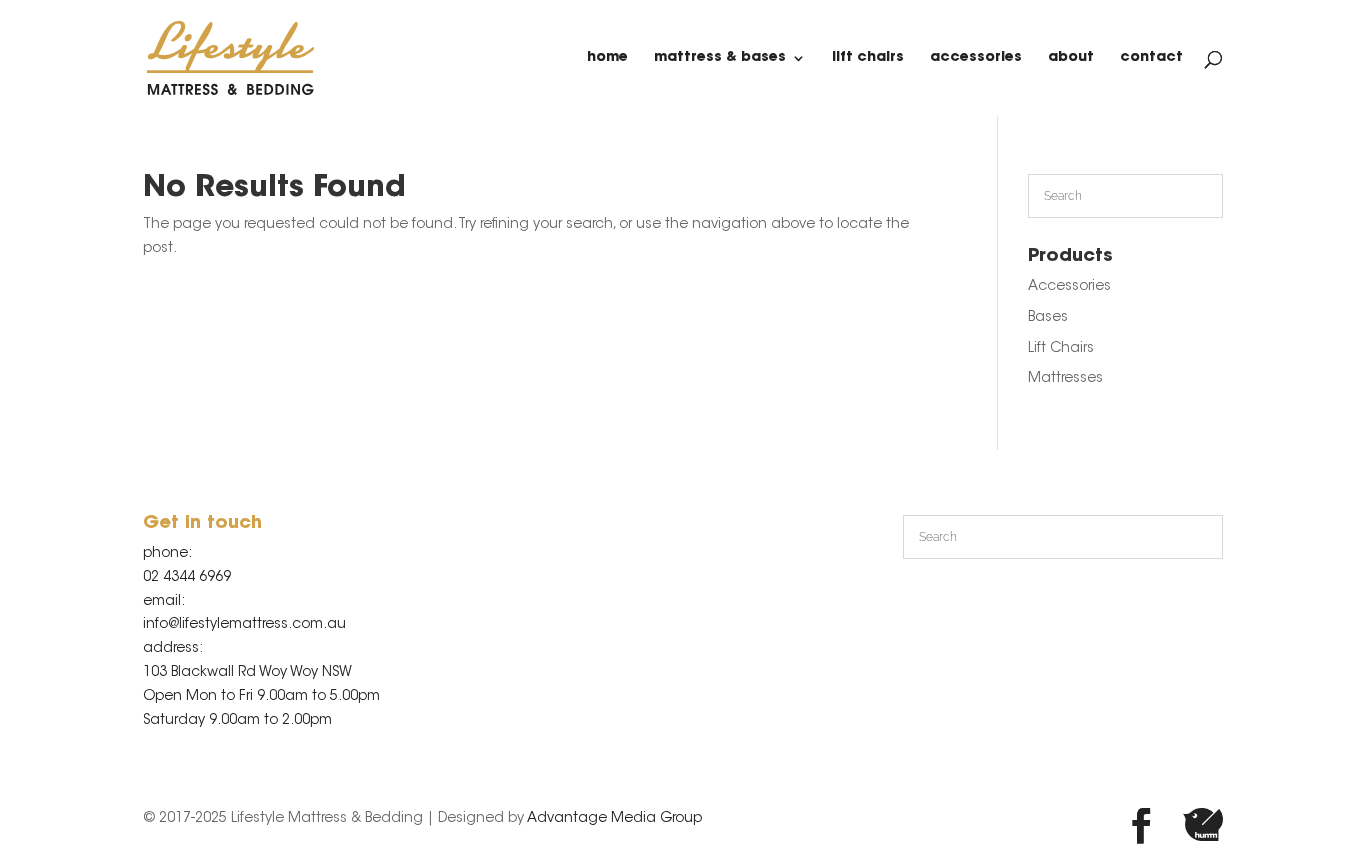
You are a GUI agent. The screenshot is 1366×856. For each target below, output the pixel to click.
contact (1151, 58)
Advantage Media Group (614, 819)
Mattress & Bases (720, 58)
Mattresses (1065, 379)
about (1071, 58)
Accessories (976, 58)
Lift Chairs (868, 58)
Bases (1048, 318)
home (607, 58)
